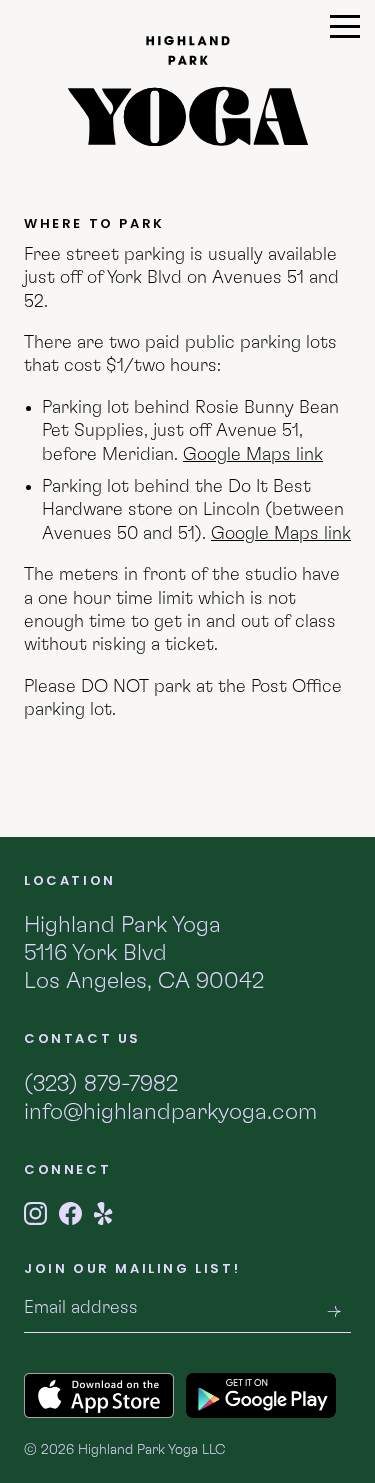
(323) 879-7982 (101, 1084)
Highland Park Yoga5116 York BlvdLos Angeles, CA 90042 (144, 953)
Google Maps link (253, 455)
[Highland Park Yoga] (188, 91)
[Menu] (345, 31)
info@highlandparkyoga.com (170, 1112)
